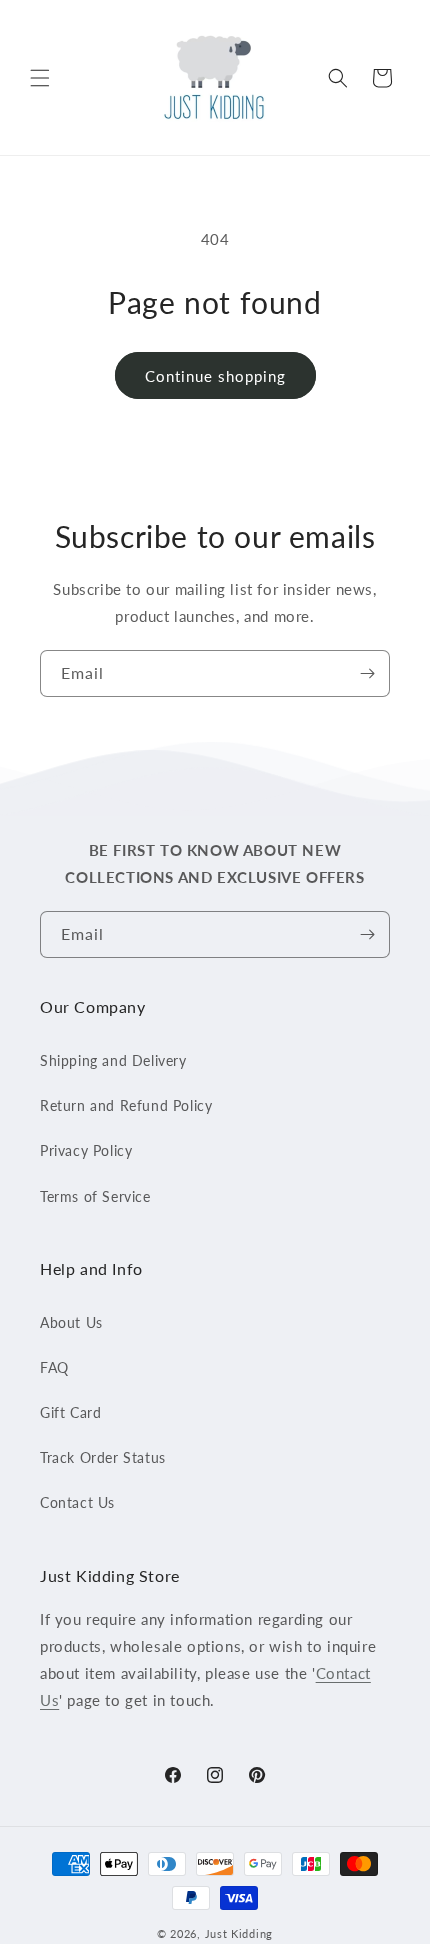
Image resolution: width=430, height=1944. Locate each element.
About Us (71, 1322)
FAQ (54, 1367)
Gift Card (70, 1412)
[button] (40, 78)
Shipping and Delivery (113, 1060)
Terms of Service (95, 1196)
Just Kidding (239, 1933)
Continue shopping (215, 376)
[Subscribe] (367, 673)
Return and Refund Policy (126, 1105)
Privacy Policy (86, 1150)
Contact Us (77, 1502)
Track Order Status (103, 1457)
